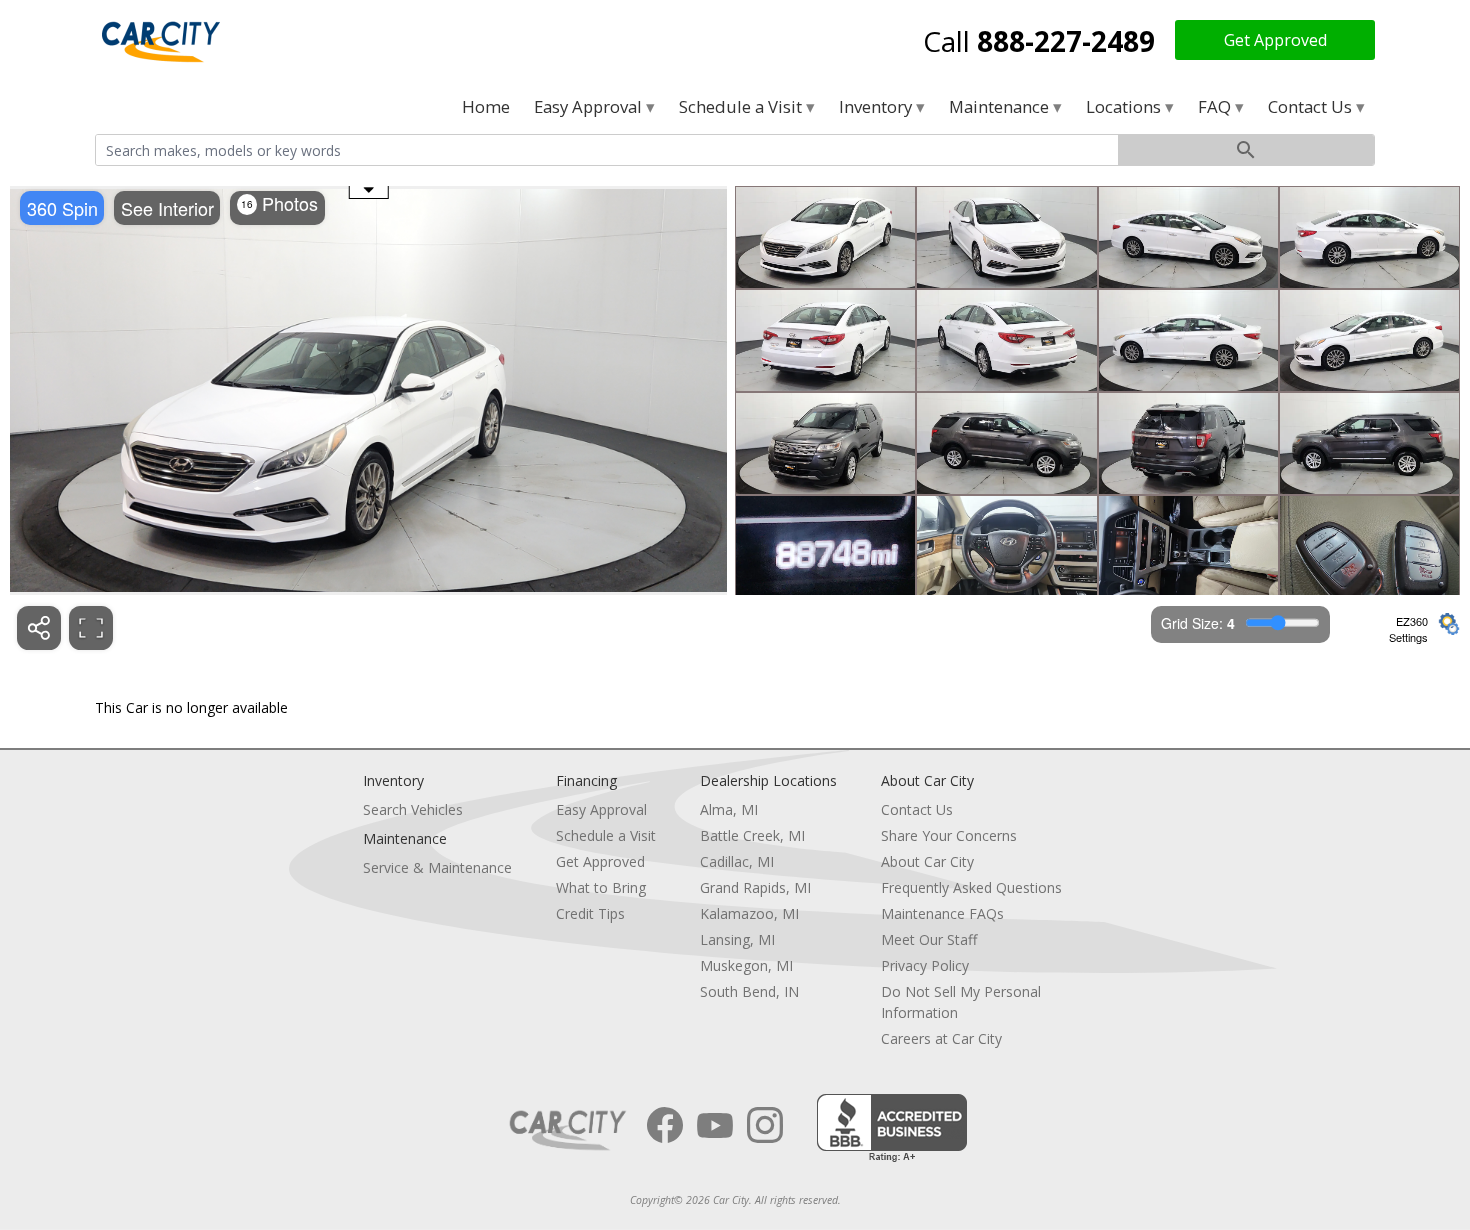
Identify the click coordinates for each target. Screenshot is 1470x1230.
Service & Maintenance (437, 867)
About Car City (927, 861)
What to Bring (601, 887)
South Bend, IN (749, 991)
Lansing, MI (737, 939)
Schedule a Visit (742, 106)
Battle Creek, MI (752, 835)
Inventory (877, 106)
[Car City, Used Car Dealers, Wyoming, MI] (892, 1128)
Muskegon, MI (746, 965)
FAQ (1216, 106)
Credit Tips (590, 913)
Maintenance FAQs (942, 913)
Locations (1125, 106)
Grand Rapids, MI (755, 887)
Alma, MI (729, 809)
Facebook (665, 1125)
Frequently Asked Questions (971, 887)
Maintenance (1001, 106)
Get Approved (1275, 40)
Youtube (715, 1125)
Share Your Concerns (949, 835)
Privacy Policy (925, 965)
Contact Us (1312, 106)
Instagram (765, 1125)
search (1246, 150)
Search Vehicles (413, 809)
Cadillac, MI (737, 861)
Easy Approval (590, 106)
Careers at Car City (941, 1038)
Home (486, 106)
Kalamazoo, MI (749, 913)
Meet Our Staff (929, 939)
